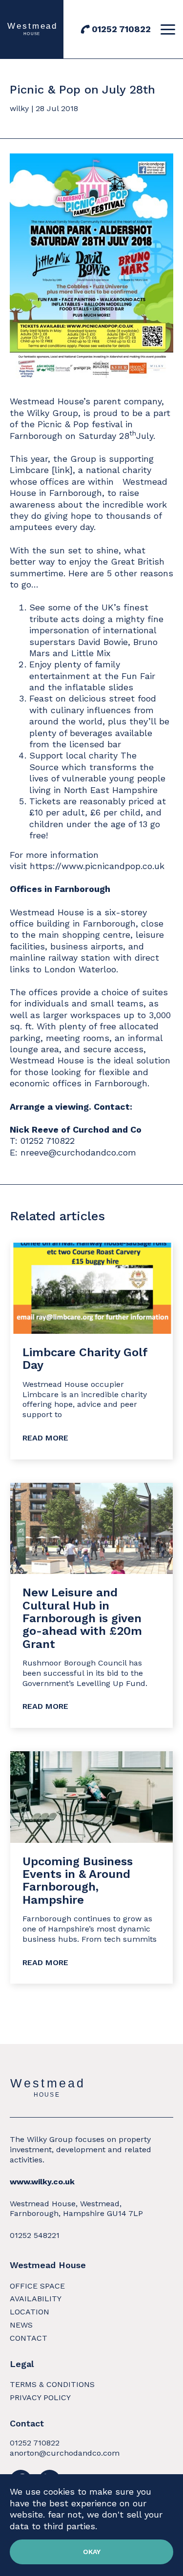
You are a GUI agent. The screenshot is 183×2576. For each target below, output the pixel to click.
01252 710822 (121, 29)
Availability (36, 2299)
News (21, 2325)
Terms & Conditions (52, 2384)
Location (30, 2312)
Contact (29, 2338)
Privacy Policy (40, 2397)
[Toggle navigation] (169, 29)
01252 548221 (35, 2235)
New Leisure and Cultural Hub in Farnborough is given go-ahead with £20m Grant (82, 1618)
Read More (45, 1438)
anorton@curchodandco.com (65, 2453)
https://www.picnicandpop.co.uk (97, 866)
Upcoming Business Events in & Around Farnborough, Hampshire (78, 1881)
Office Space (37, 2286)
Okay (92, 2552)
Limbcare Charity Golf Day (85, 1359)
